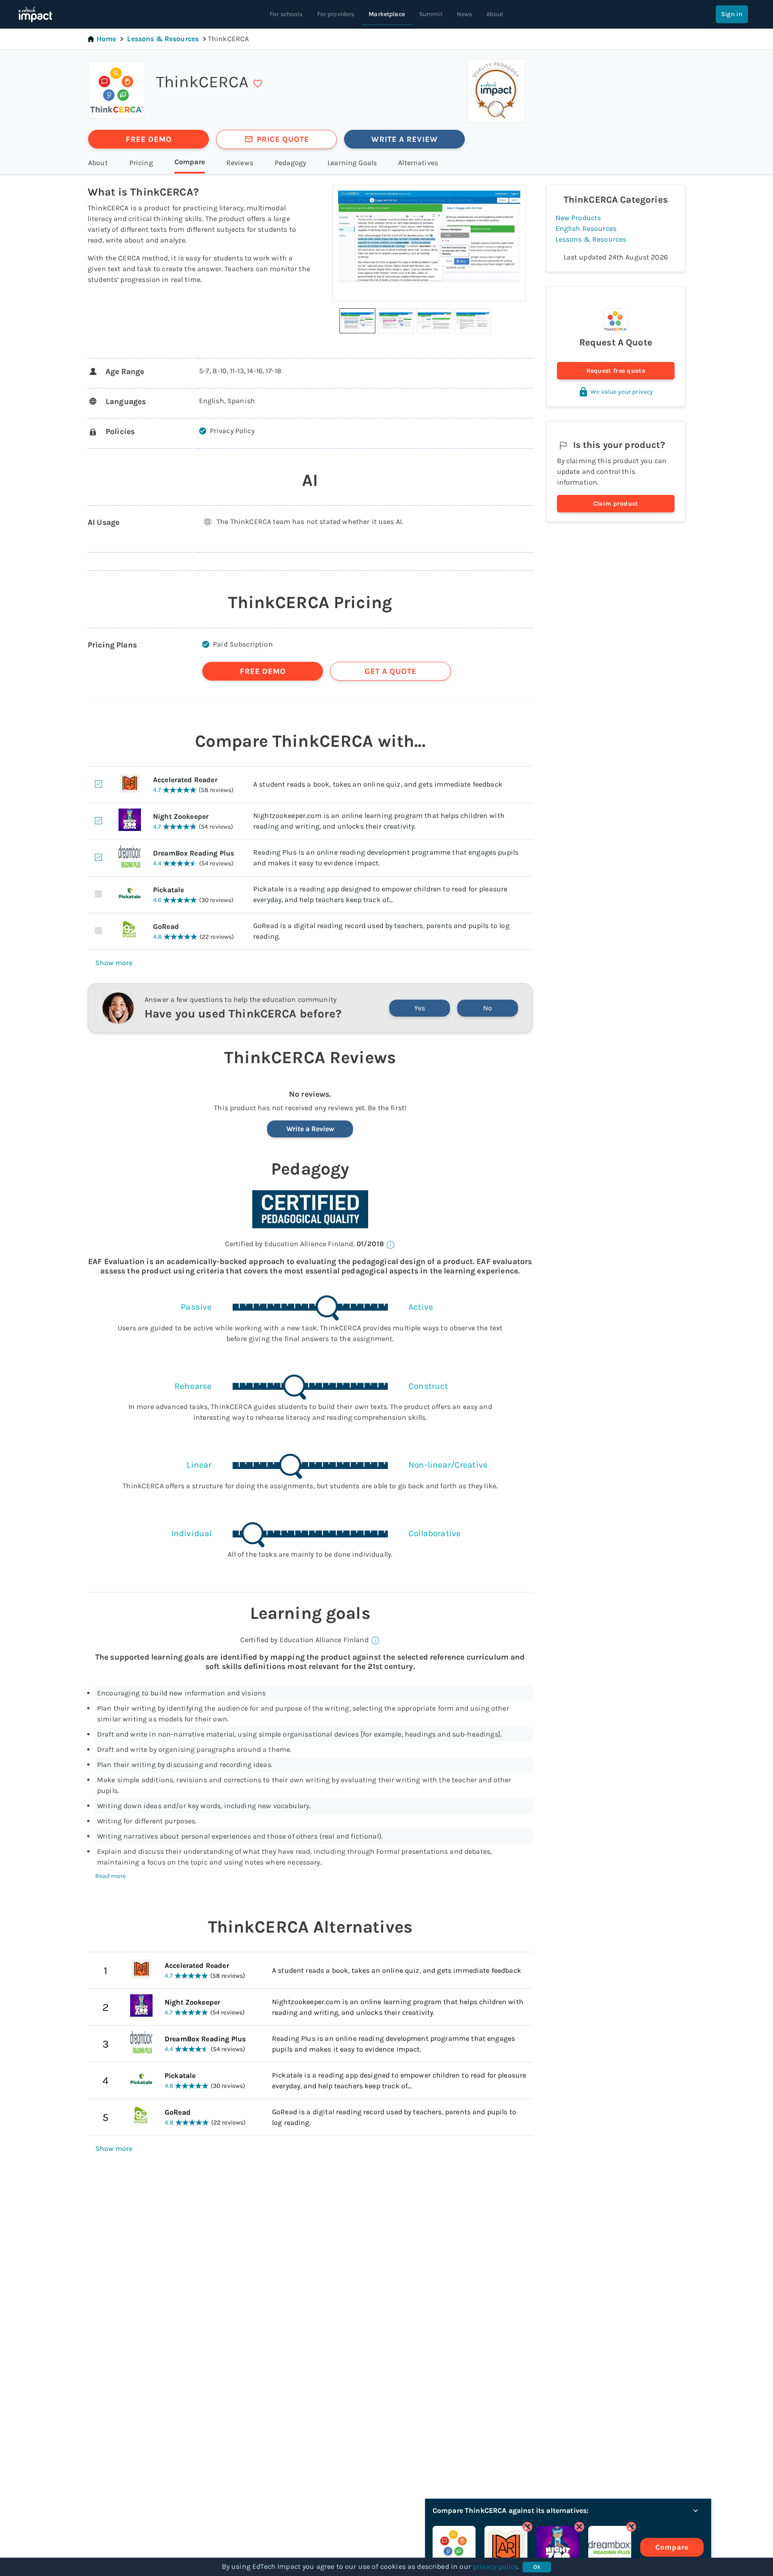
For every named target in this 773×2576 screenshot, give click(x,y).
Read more (110, 1876)
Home (106, 39)
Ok (537, 2567)
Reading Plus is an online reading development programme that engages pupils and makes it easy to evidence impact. (393, 2044)
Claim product (616, 504)
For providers (336, 14)
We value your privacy (622, 392)
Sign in (732, 14)
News (465, 14)
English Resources (586, 228)
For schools (286, 14)
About (495, 14)
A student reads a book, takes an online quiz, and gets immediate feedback (397, 1970)
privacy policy (495, 2566)
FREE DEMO (149, 139)
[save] (258, 84)
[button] (357, 321)
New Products (578, 218)
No (488, 1008)
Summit (431, 14)
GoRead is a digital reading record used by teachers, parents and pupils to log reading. (394, 2117)
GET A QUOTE (391, 671)
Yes (420, 1008)
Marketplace (387, 14)
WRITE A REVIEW (405, 139)
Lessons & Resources (163, 39)
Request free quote (616, 371)
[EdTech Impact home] (35, 14)
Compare (672, 2547)
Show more (114, 963)
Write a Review (310, 1129)
